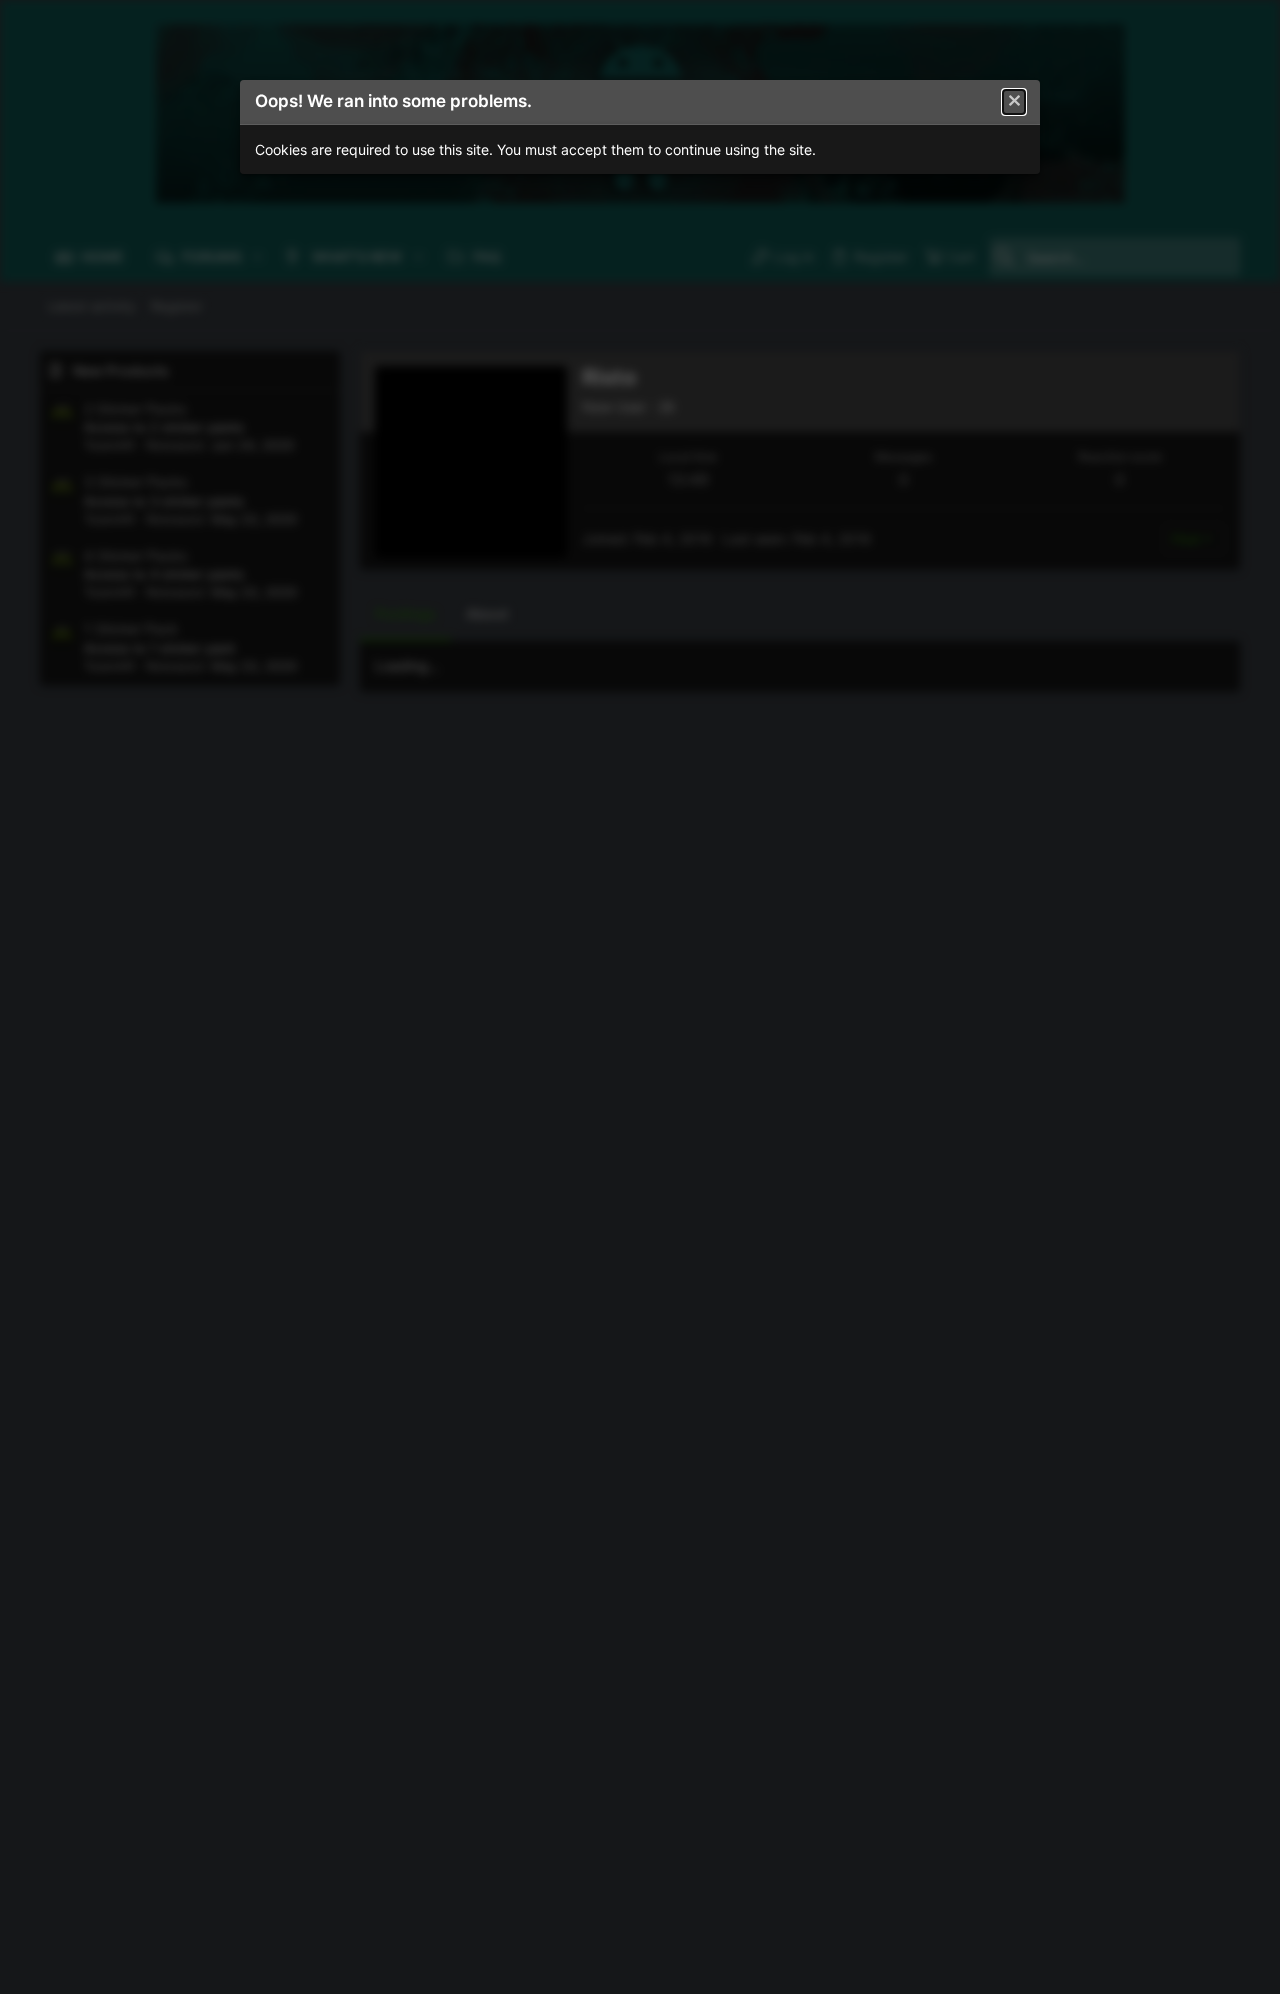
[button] (1014, 102)
